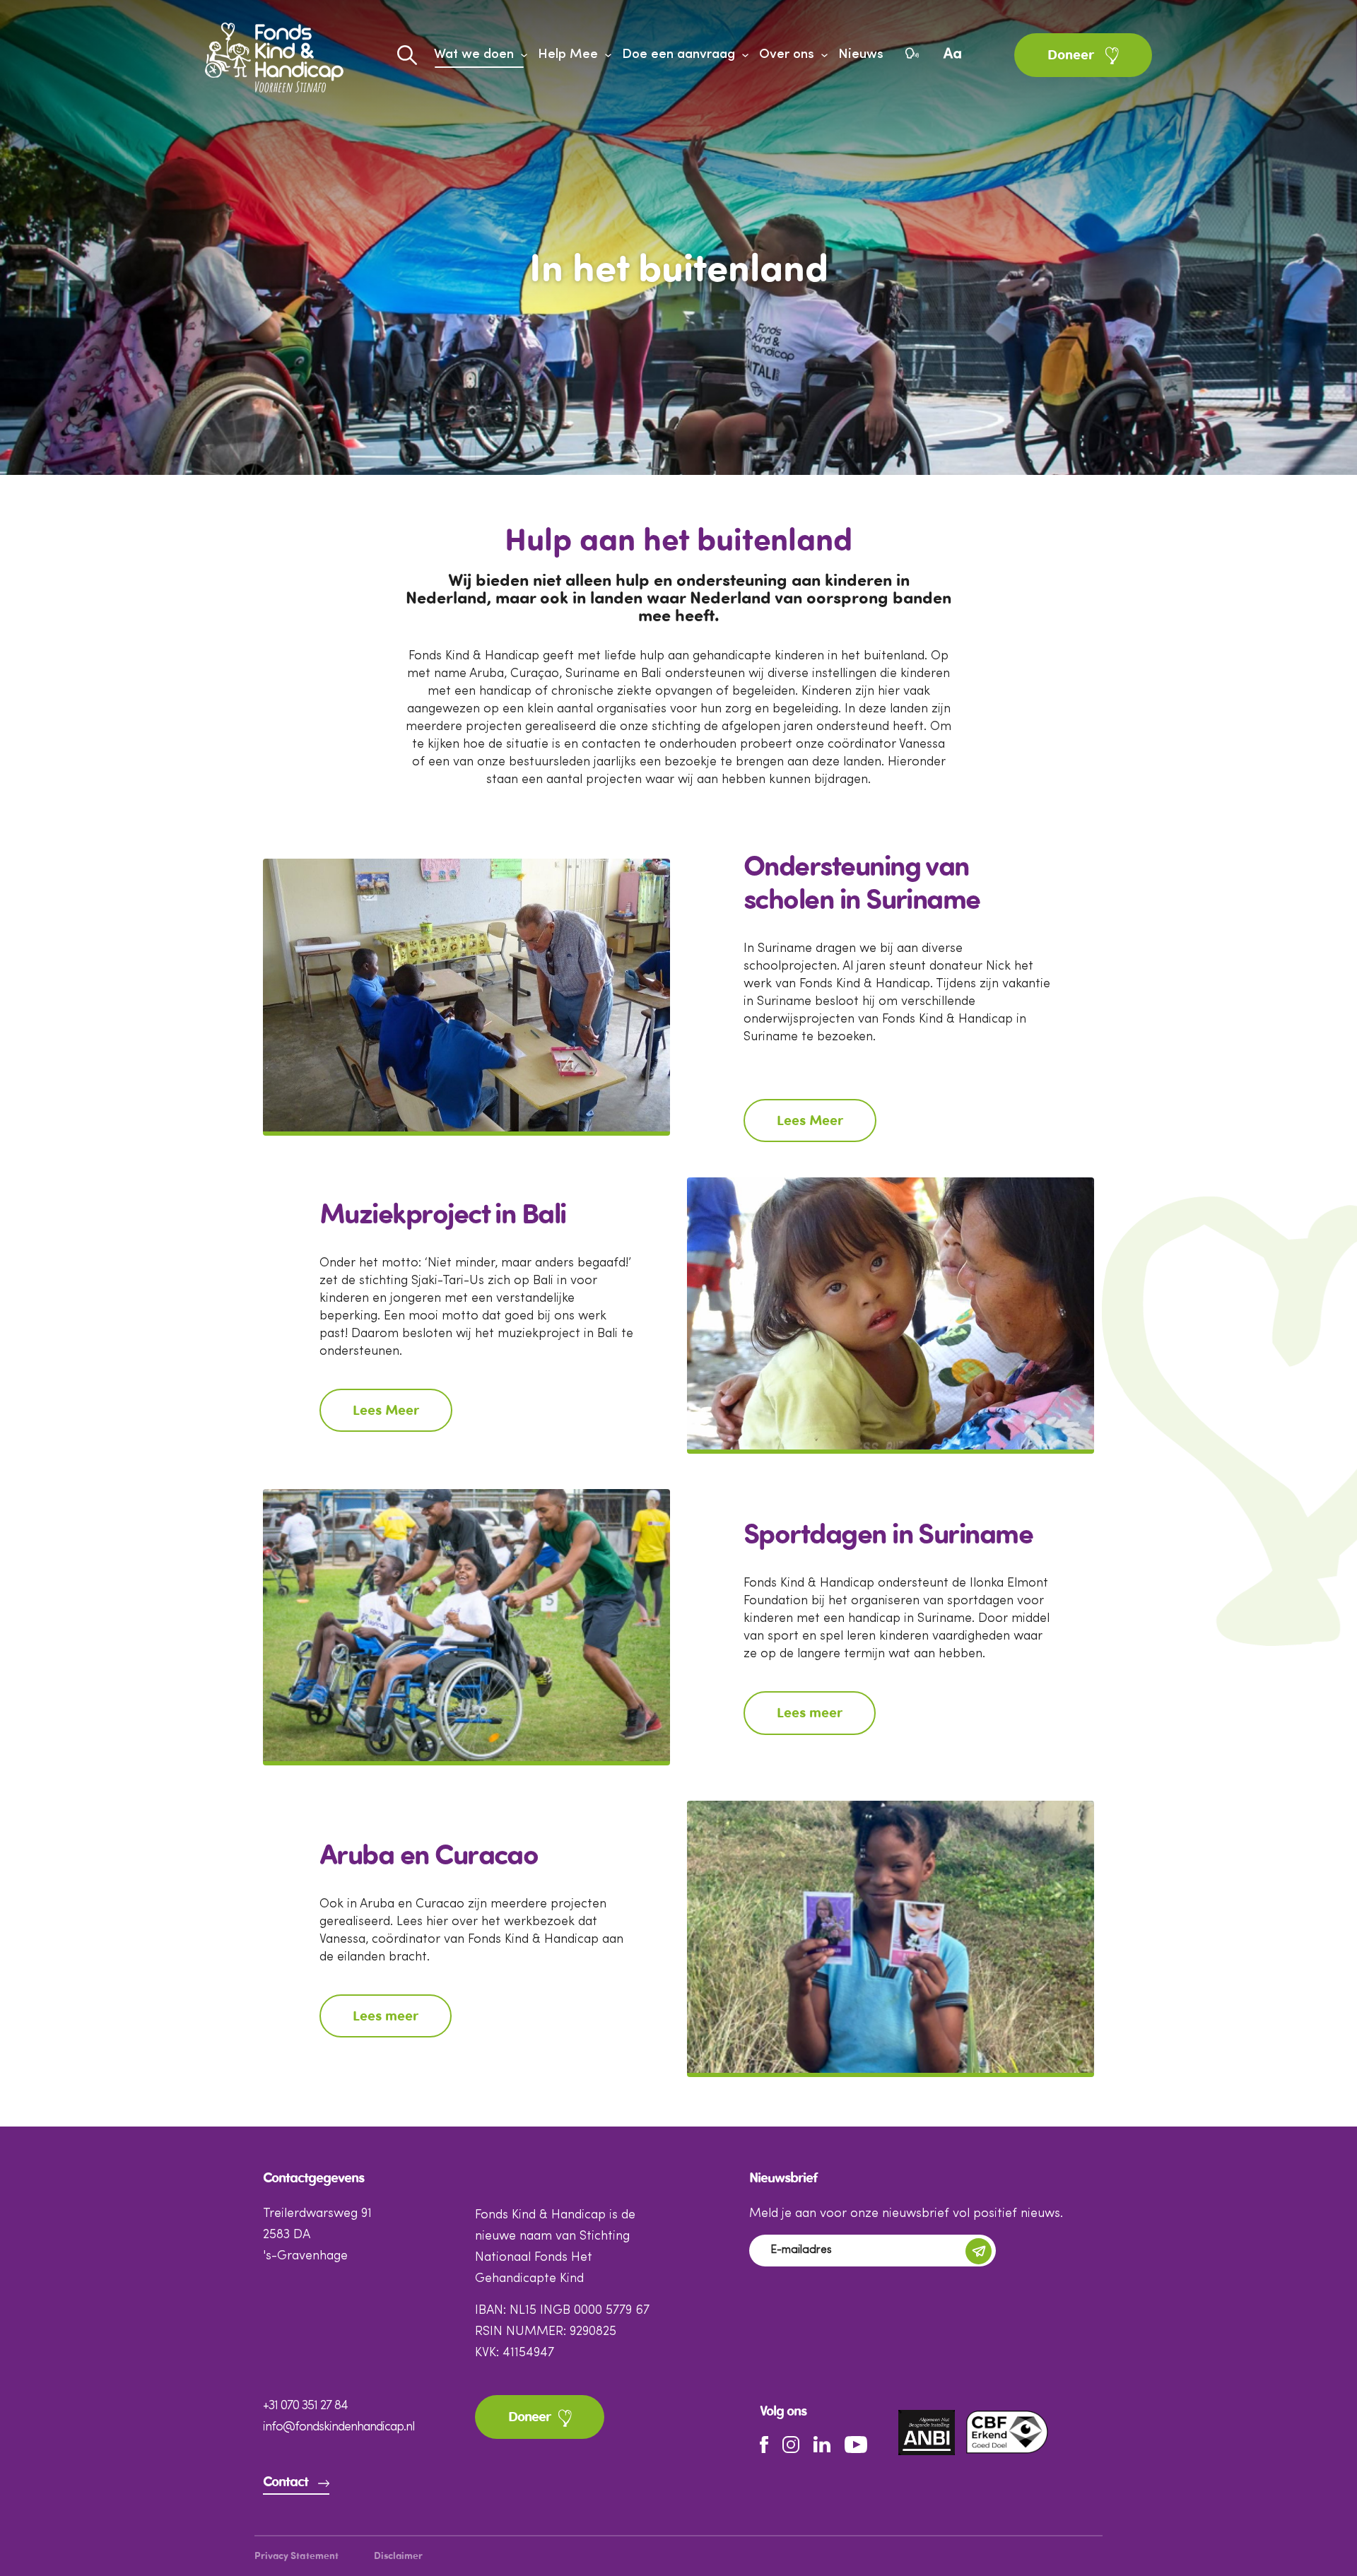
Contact (286, 2483)
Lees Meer (810, 1122)
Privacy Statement (296, 2557)
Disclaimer (399, 2557)
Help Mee (568, 55)
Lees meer (810, 1714)
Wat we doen (474, 55)
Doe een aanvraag (678, 55)
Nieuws (861, 55)
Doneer (1073, 56)
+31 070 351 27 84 (305, 2406)
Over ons (787, 55)
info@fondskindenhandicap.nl (339, 2427)
